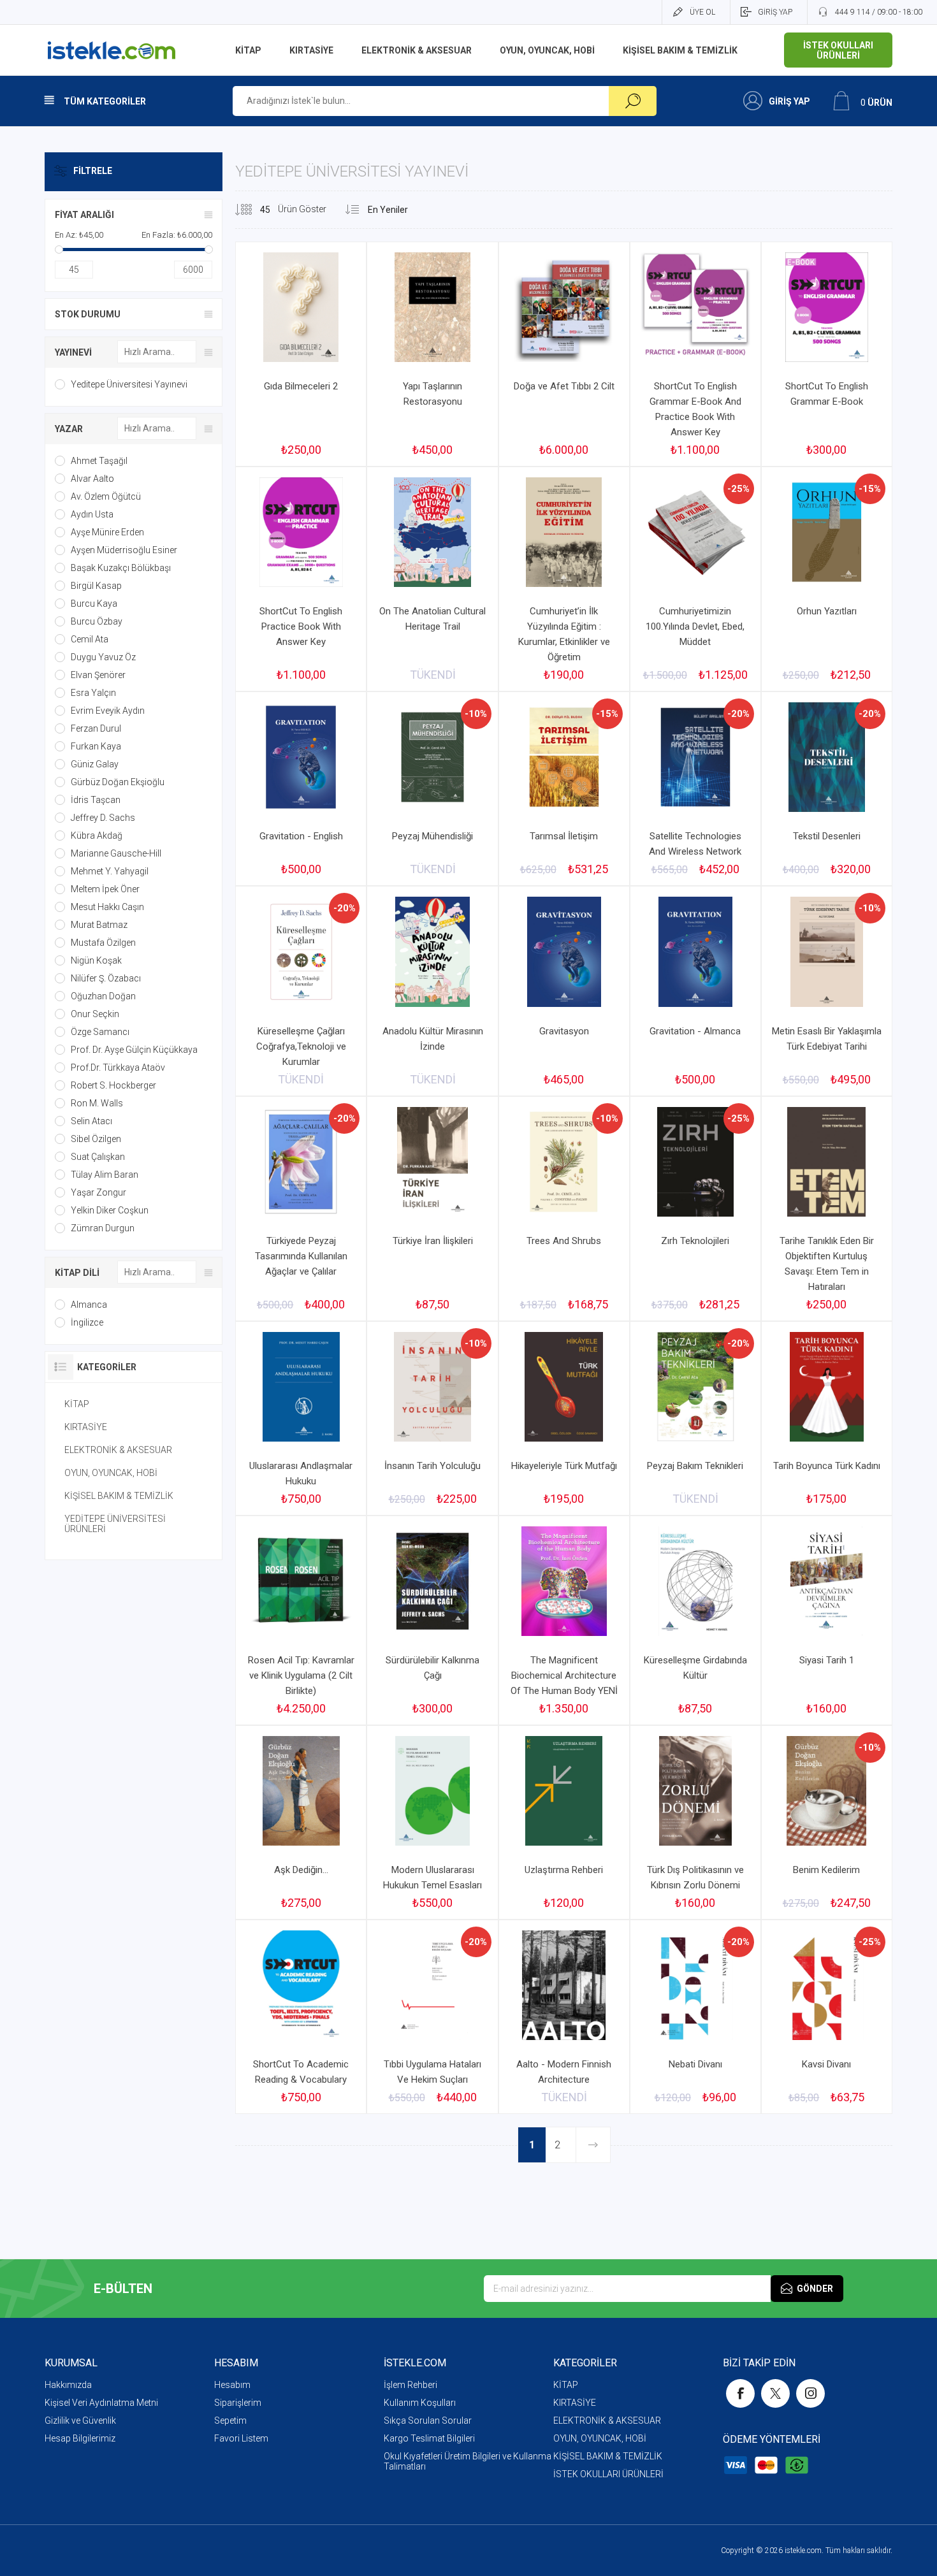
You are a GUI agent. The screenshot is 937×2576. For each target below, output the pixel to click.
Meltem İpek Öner (105, 889)
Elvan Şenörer (98, 675)
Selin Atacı (91, 1121)
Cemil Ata (90, 639)
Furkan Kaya (96, 746)
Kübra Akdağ (97, 836)
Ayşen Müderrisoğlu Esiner (124, 550)
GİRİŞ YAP (775, 12)
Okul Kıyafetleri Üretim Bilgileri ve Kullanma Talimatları (468, 2461)
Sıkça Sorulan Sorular (428, 2420)
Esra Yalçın (93, 693)
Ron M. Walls (97, 1103)
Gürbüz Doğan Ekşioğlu (118, 782)
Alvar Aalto (92, 479)
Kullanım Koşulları (420, 2403)
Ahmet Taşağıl (99, 461)
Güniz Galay (95, 764)
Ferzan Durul (96, 728)
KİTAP (77, 1404)
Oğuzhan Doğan (103, 996)
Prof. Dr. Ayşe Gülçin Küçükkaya (134, 1050)
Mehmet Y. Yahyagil (110, 871)
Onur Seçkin (95, 1014)
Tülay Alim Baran (105, 1175)
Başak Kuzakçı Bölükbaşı (121, 568)
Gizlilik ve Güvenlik (80, 2420)
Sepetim (230, 2420)
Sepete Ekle (289, 340)
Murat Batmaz (99, 925)
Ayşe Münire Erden (107, 532)
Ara (633, 101)
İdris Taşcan (96, 800)
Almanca (89, 1305)
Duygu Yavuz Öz (103, 657)
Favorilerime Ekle (326, 340)
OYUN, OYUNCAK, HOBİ (111, 1473)
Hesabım (232, 2385)
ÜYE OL (702, 12)
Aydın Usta (92, 514)
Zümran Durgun (103, 1228)
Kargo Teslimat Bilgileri (429, 2438)
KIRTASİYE (86, 1427)
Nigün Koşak (96, 960)
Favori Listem (241, 2438)
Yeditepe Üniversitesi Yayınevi (129, 384)
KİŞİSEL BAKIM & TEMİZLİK (119, 1496)
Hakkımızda (68, 2385)
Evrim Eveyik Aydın (108, 711)
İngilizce (87, 1322)
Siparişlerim (238, 2403)
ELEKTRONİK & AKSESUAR (118, 1450)
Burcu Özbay (97, 621)
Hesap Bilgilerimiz (80, 2438)
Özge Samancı (100, 1032)
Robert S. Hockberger (113, 1085)
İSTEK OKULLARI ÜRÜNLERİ (608, 2474)
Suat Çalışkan (98, 1157)
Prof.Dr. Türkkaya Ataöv (118, 1067)
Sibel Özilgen (96, 1139)
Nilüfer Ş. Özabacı (106, 978)
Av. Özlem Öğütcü (106, 496)
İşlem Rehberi (410, 2385)
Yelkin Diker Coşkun (110, 1210)
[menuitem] (129, 2385)
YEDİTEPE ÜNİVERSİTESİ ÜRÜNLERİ (115, 1524)
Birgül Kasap (96, 586)
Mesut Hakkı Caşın (107, 907)
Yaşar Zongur (98, 1192)
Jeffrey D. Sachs (103, 818)
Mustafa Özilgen (103, 943)
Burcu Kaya (94, 604)
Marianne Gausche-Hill (116, 853)
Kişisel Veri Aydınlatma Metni (101, 2403)
